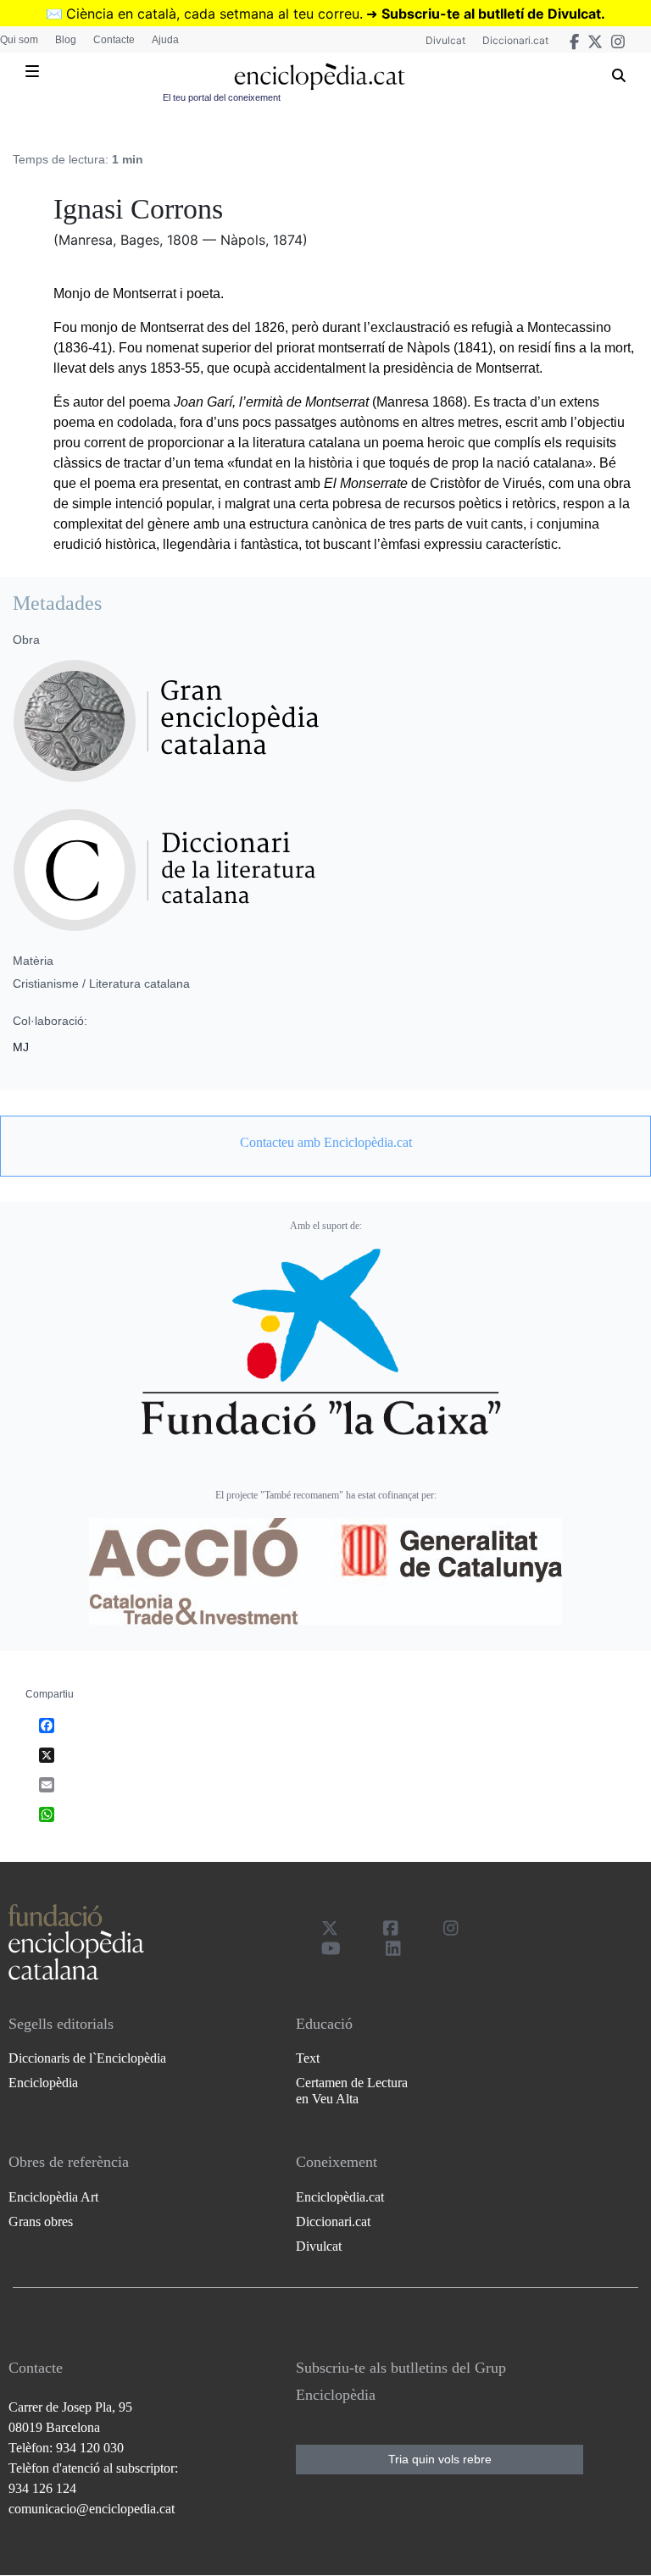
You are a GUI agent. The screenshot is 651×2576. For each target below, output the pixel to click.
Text (308, 2058)
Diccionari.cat (515, 40)
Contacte (114, 40)
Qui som (19, 40)
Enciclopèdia (43, 2083)
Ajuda (165, 40)
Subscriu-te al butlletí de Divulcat (491, 14)
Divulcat (445, 40)
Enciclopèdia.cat (340, 2197)
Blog (66, 40)
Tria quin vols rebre (440, 2459)
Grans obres (41, 2221)
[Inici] (319, 77)
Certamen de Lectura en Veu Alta (352, 2091)
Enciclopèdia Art (53, 2197)
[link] (325, 1143)
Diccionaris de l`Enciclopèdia (87, 2058)
